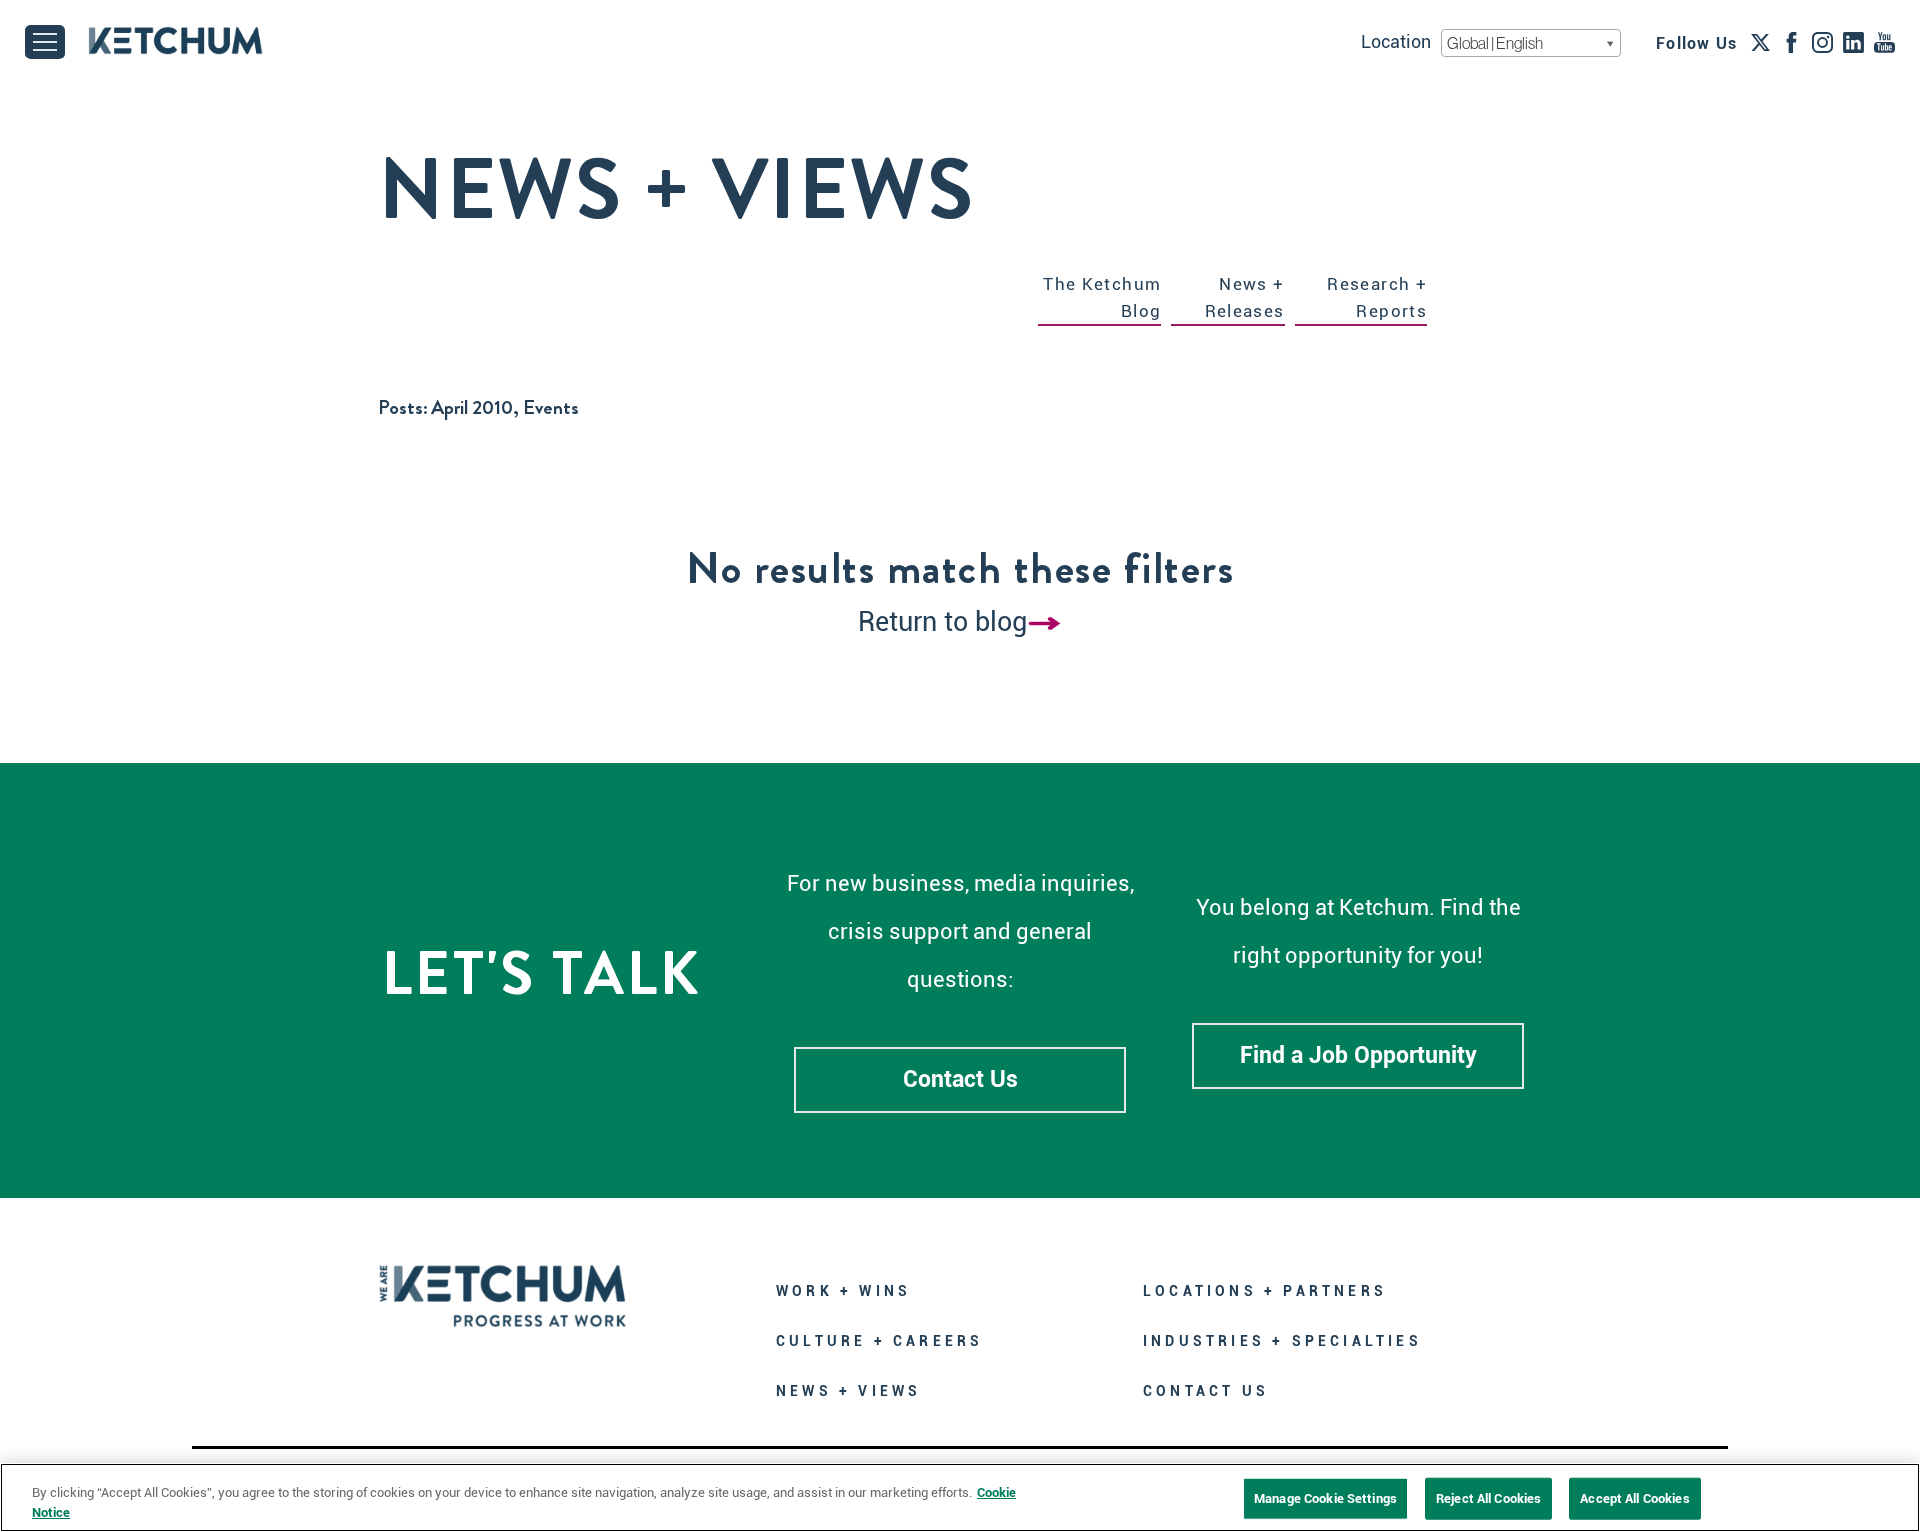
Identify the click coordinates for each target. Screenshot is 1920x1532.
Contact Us (960, 1079)
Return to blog (942, 622)
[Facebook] (1791, 42)
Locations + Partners (1265, 1291)
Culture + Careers (879, 1341)
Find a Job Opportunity (1358, 1055)
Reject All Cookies (1488, 1498)
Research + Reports (1377, 297)
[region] (960, 1497)
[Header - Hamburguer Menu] (45, 42)
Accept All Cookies (1634, 1498)
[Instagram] (1822, 42)
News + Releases (1245, 297)
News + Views (848, 1391)
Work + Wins (843, 1291)
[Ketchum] (175, 40)
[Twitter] (1760, 42)
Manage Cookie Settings (1325, 1498)
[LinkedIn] (1853, 42)
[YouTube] (1884, 42)
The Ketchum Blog (1102, 297)
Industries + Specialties (1282, 1341)
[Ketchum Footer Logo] (503, 1281)
